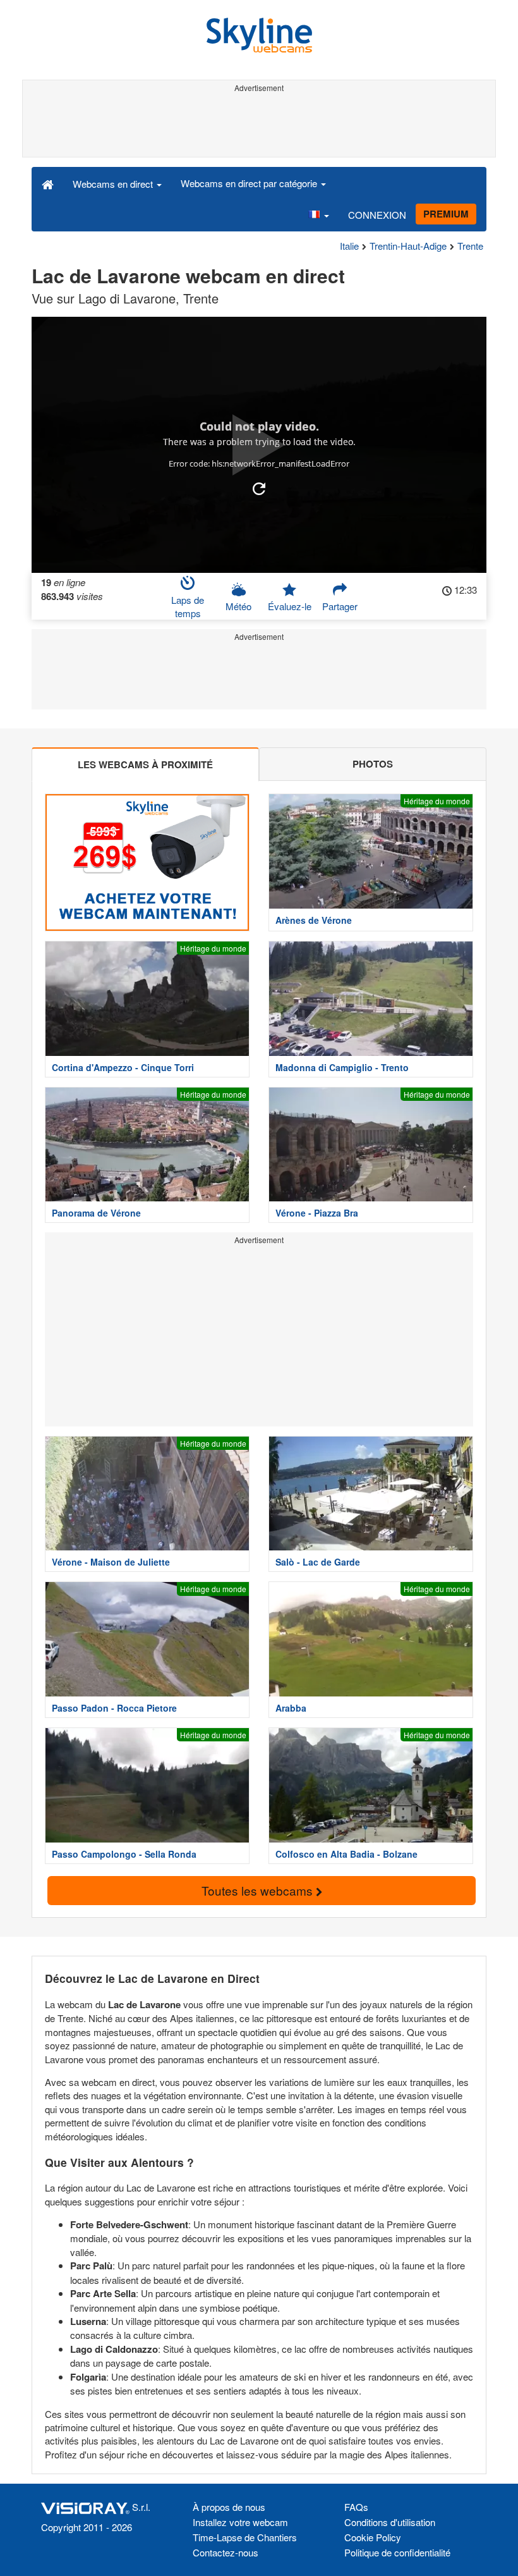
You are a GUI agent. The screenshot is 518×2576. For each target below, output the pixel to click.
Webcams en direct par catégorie (250, 183)
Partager (340, 606)
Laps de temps (188, 606)
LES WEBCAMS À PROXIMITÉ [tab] (145, 764)
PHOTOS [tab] (373, 764)
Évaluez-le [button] (290, 606)
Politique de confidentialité (397, 2552)
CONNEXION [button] (377, 215)
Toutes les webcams (259, 1890)
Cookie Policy (373, 2537)
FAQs (356, 2507)
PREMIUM (446, 214)
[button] (318, 215)
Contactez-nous (226, 2552)
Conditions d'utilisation (390, 2522)
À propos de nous (229, 2507)
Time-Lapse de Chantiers (245, 2537)
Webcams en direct (114, 184)
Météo (238, 606)
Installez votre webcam (240, 2522)
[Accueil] (48, 183)
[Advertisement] (259, 125)
